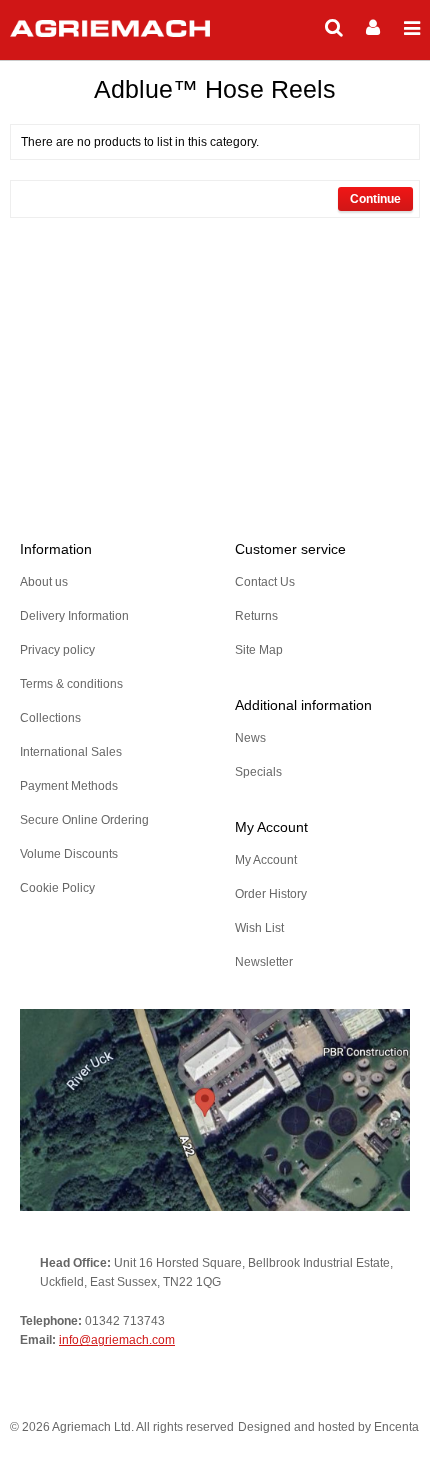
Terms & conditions (71, 684)
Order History (271, 894)
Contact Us (265, 582)
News (250, 738)
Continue (375, 199)
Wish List (259, 928)
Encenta (396, 1427)
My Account (266, 860)
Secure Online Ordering (84, 820)
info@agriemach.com (117, 1340)
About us (44, 582)
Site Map (259, 650)
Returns (256, 616)
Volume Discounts (69, 854)
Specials (258, 772)
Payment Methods (69, 786)
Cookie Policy (57, 888)
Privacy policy (57, 650)
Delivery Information (74, 616)
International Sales (71, 752)
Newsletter (264, 962)
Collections (50, 718)
